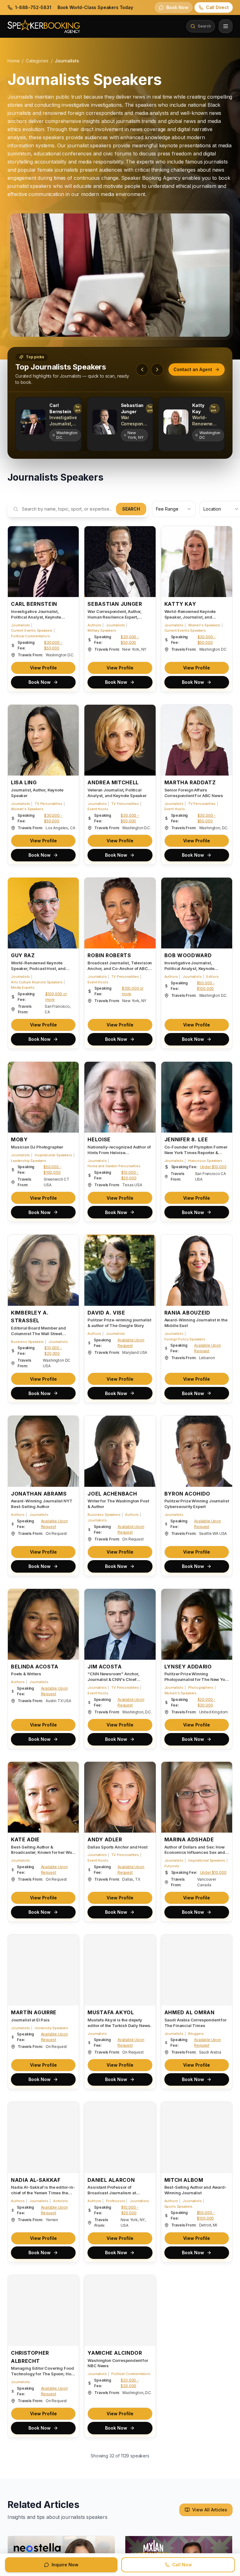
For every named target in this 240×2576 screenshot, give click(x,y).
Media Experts (23, 987)
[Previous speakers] (142, 370)
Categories (37, 61)
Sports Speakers (179, 2206)
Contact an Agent (193, 369)
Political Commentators (30, 636)
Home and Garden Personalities (114, 1166)
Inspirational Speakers (53, 1155)
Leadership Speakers (29, 1161)
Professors (115, 2201)
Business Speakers (27, 1342)
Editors (212, 977)
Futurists (172, 1866)
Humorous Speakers (205, 1161)
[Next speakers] (157, 370)
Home (13, 61)
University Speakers (51, 2028)
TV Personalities (48, 804)
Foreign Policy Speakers (185, 1339)
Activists (61, 2201)
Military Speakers (102, 631)
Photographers (201, 1687)
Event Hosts (98, 809)
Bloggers (196, 2034)
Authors (94, 625)
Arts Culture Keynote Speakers (37, 982)
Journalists (20, 625)
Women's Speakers (204, 625)
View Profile (43, 668)
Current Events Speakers (32, 631)
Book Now (40, 682)
